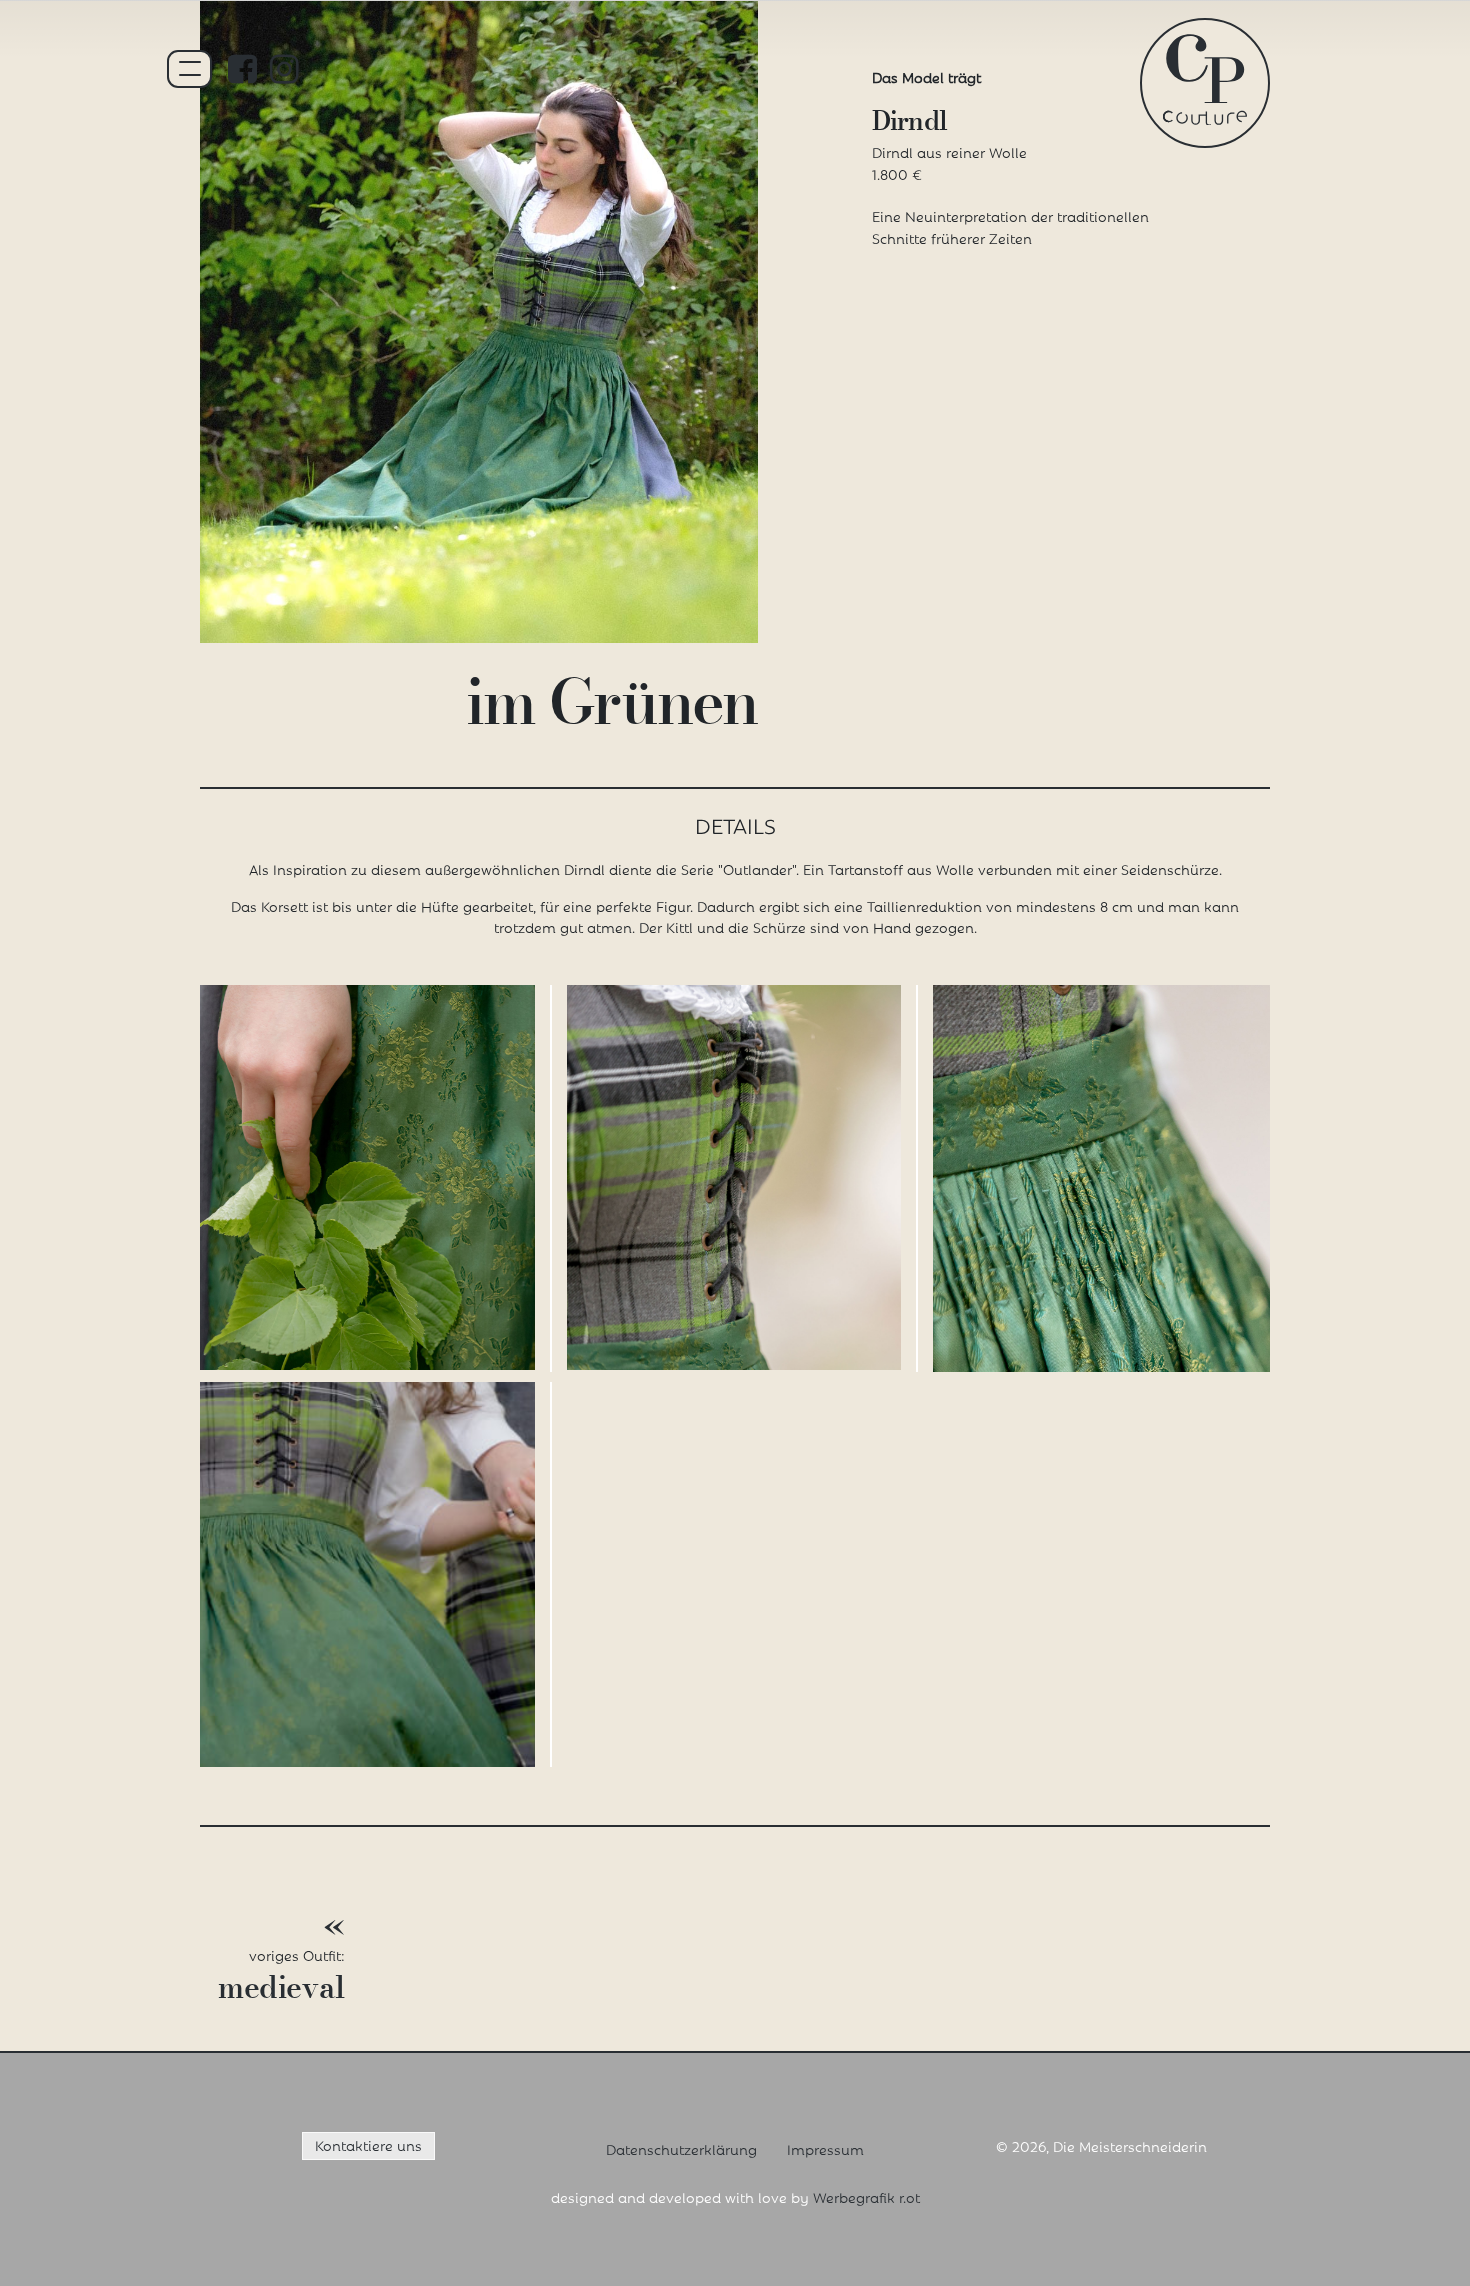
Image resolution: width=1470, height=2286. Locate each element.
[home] (1205, 76)
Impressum (825, 2148)
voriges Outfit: (281, 1959)
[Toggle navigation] (190, 69)
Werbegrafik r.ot (866, 2196)
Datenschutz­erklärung (681, 2148)
